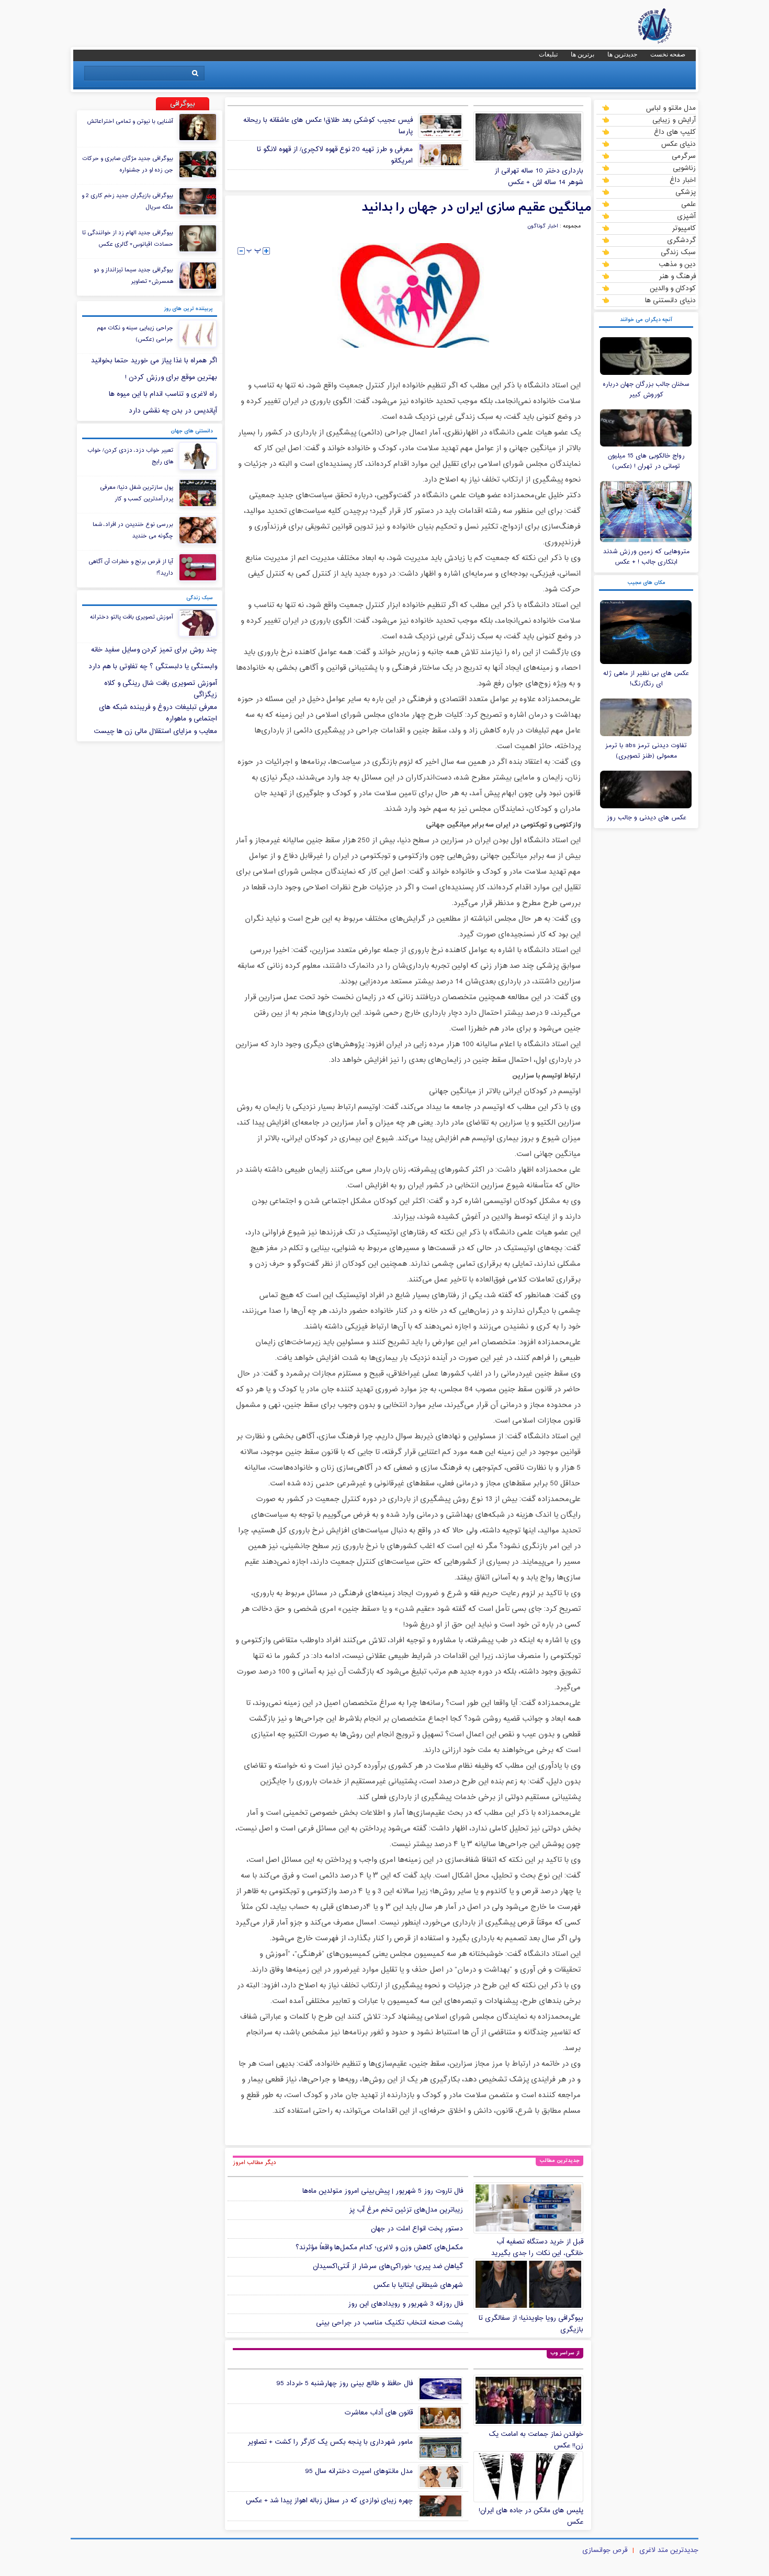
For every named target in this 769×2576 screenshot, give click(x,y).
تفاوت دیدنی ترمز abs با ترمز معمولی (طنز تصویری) (646, 751)
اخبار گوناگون (543, 226)
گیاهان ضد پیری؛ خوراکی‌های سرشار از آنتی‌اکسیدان (388, 2266)
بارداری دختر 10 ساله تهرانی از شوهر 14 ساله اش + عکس (539, 177)
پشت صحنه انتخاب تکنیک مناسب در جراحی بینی (389, 2323)
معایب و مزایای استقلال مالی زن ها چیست (155, 731)
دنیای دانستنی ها (670, 300)
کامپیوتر (684, 228)
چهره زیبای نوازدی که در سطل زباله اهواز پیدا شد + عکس (329, 2501)
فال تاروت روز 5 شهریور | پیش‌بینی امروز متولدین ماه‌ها (383, 2191)
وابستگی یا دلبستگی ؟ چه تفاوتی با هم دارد (153, 667)
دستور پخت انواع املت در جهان (417, 2229)
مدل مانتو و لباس (671, 108)
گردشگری (681, 240)
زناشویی (684, 168)
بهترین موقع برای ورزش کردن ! (171, 377)
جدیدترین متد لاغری (669, 2550)
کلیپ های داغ (675, 132)
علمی (688, 204)
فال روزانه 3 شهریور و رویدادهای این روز (405, 2304)
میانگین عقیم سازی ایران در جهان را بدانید (477, 208)
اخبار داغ (683, 180)
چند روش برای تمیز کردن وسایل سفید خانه (154, 650)
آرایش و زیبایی (674, 120)
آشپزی (686, 216)
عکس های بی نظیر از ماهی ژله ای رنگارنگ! (646, 679)
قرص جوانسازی (605, 2550)
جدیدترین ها (622, 54)
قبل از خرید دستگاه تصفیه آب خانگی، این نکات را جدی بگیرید (537, 2248)
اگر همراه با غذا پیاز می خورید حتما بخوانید (154, 361)
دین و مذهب (677, 264)
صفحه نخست (668, 54)
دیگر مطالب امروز (255, 2162)
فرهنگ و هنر (677, 276)
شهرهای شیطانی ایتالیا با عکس (418, 2285)
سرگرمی (684, 156)
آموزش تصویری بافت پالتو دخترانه (132, 617)
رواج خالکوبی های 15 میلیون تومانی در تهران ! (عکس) (646, 461)
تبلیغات (548, 54)
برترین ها (583, 54)
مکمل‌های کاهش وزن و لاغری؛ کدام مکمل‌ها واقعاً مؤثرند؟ (379, 2248)
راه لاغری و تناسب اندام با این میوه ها (163, 394)
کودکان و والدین (673, 288)
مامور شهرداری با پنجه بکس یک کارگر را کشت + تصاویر (330, 2442)
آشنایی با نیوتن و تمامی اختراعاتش (130, 121)
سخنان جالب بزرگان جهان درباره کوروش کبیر (646, 390)
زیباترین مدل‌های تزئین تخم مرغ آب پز (406, 2210)
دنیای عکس (678, 144)
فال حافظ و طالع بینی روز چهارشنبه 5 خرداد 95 (344, 2384)
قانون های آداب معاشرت (378, 2413)
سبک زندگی (678, 252)
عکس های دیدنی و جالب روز (646, 818)
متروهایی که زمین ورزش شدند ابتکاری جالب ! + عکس (646, 557)
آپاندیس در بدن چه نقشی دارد (173, 411)
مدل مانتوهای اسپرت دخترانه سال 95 (359, 2471)
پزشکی (686, 192)
